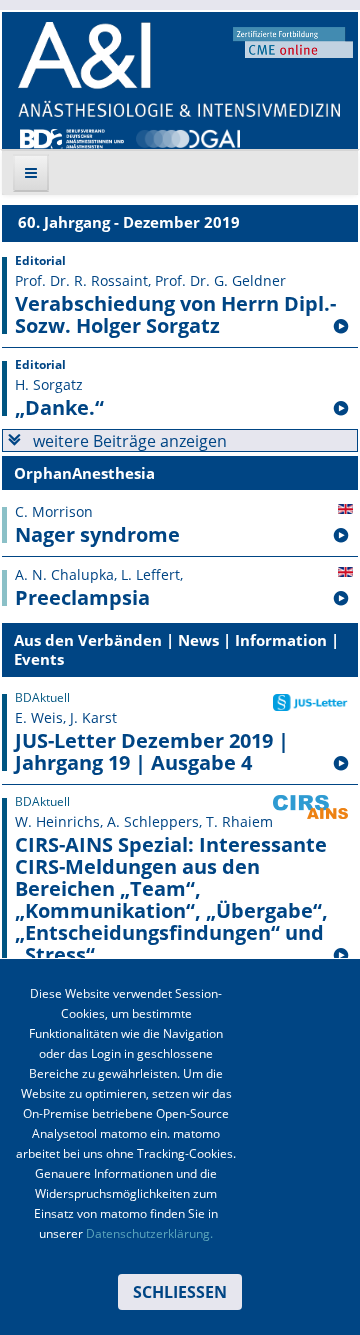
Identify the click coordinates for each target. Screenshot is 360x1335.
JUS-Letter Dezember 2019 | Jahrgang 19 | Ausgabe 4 (152, 752)
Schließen (180, 1292)
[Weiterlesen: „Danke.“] (341, 409)
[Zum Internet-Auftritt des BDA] (72, 137)
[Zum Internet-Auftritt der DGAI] (188, 137)
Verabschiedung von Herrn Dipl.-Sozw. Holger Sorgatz (175, 315)
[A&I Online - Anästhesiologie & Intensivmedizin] (179, 69)
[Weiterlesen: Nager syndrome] (341, 536)
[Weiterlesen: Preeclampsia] (341, 599)
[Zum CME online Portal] (293, 41)
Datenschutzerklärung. (149, 1233)
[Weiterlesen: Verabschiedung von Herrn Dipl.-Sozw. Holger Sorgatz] (341, 327)
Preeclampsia (82, 598)
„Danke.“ (59, 408)
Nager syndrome (97, 535)
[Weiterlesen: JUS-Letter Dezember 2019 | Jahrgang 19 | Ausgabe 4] (341, 764)
